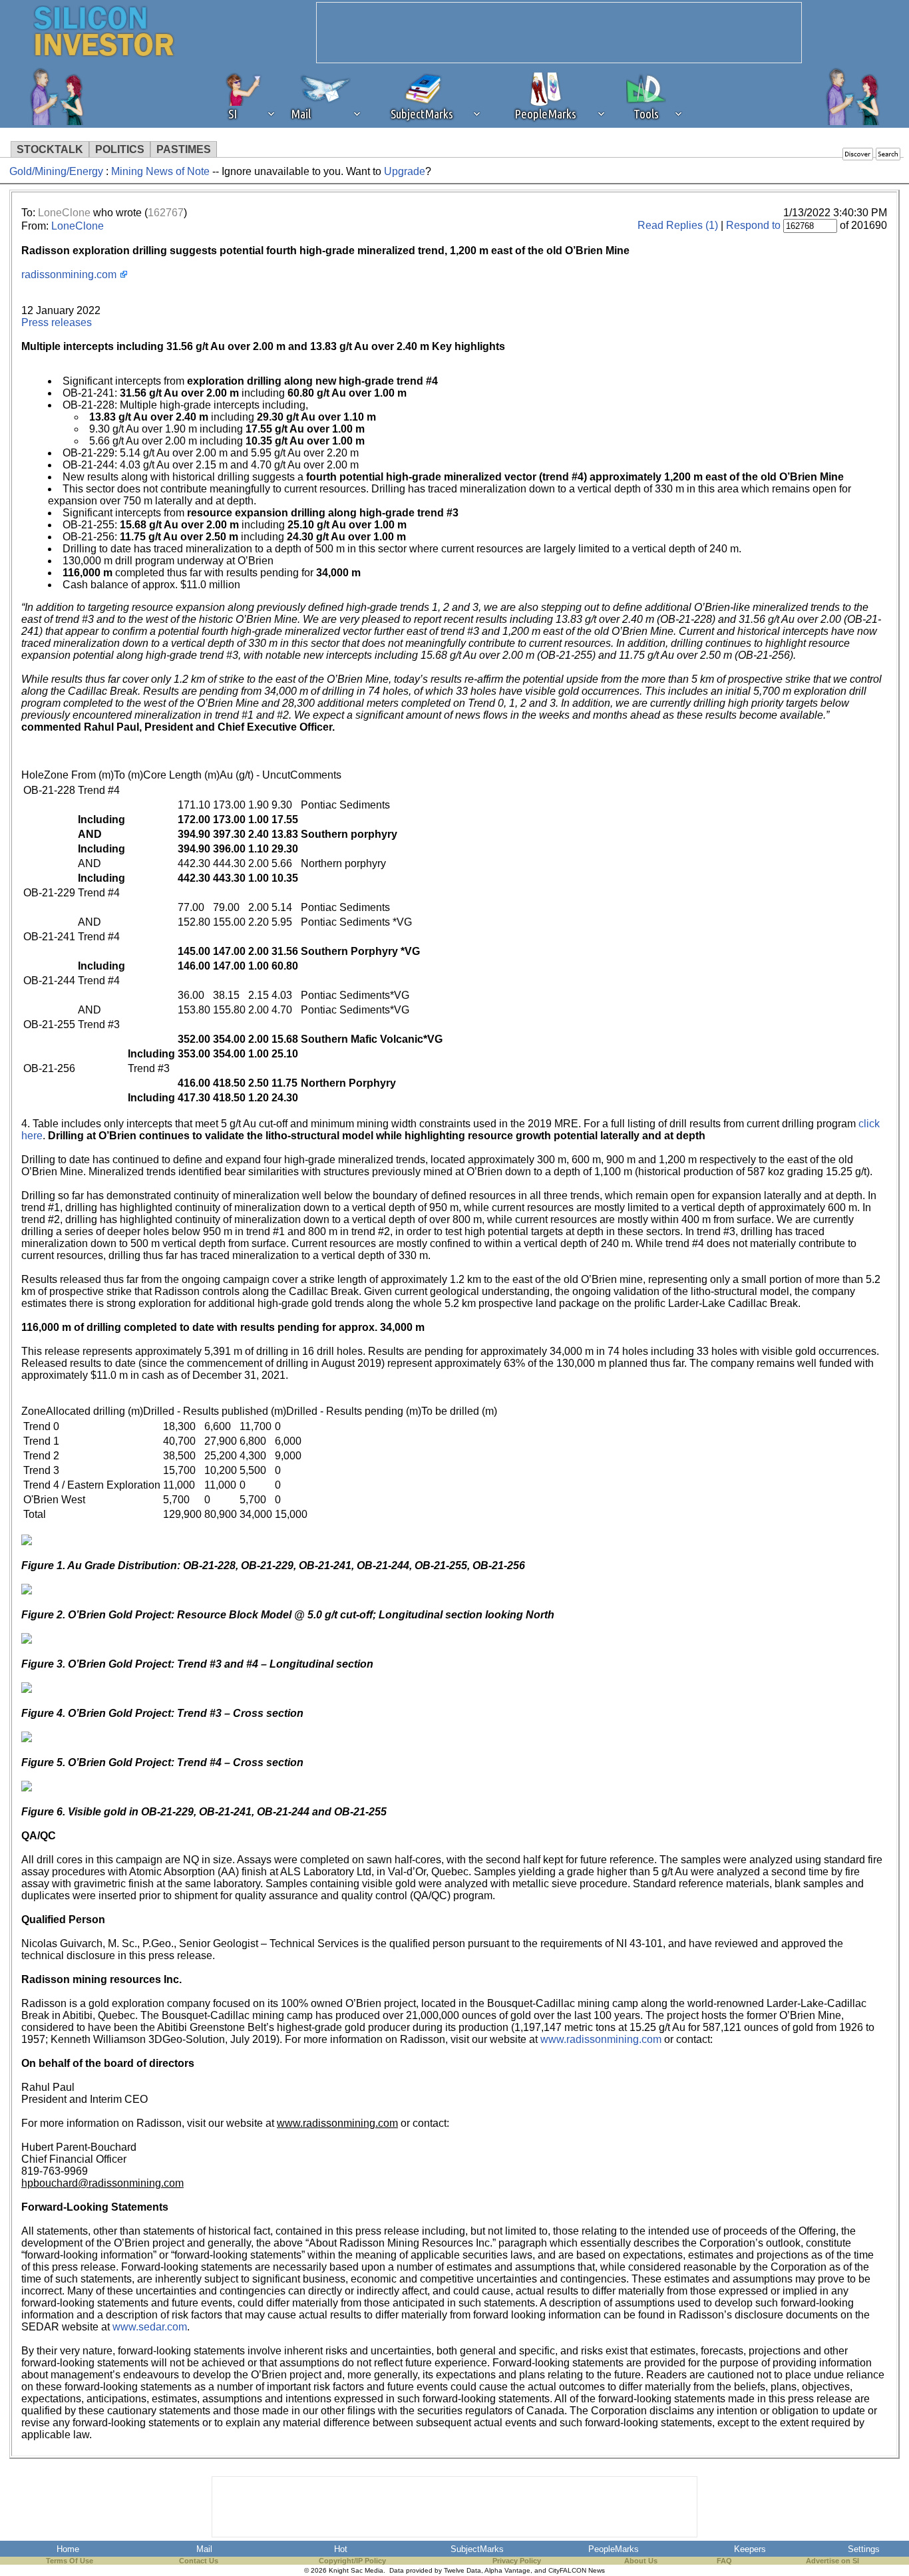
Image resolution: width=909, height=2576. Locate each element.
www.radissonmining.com (601, 2039)
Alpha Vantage (507, 2570)
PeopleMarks (614, 2549)
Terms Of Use (70, 2561)
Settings (864, 2549)
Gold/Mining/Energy (56, 171)
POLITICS (120, 149)
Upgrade (405, 171)
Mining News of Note (162, 171)
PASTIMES (184, 149)
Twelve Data (462, 2570)
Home (68, 2549)
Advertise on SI (832, 2561)
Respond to (753, 225)
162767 (166, 213)
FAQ (724, 2561)
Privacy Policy (517, 2561)
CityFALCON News (577, 2570)
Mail (204, 2549)
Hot (341, 2549)
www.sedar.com (150, 2327)
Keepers (750, 2549)
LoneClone (64, 213)
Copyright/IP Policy (352, 2561)
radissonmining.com (69, 275)
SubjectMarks (477, 2549)
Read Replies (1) (678, 225)
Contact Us (199, 2561)
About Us (641, 2561)
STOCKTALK (50, 149)
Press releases (57, 322)
